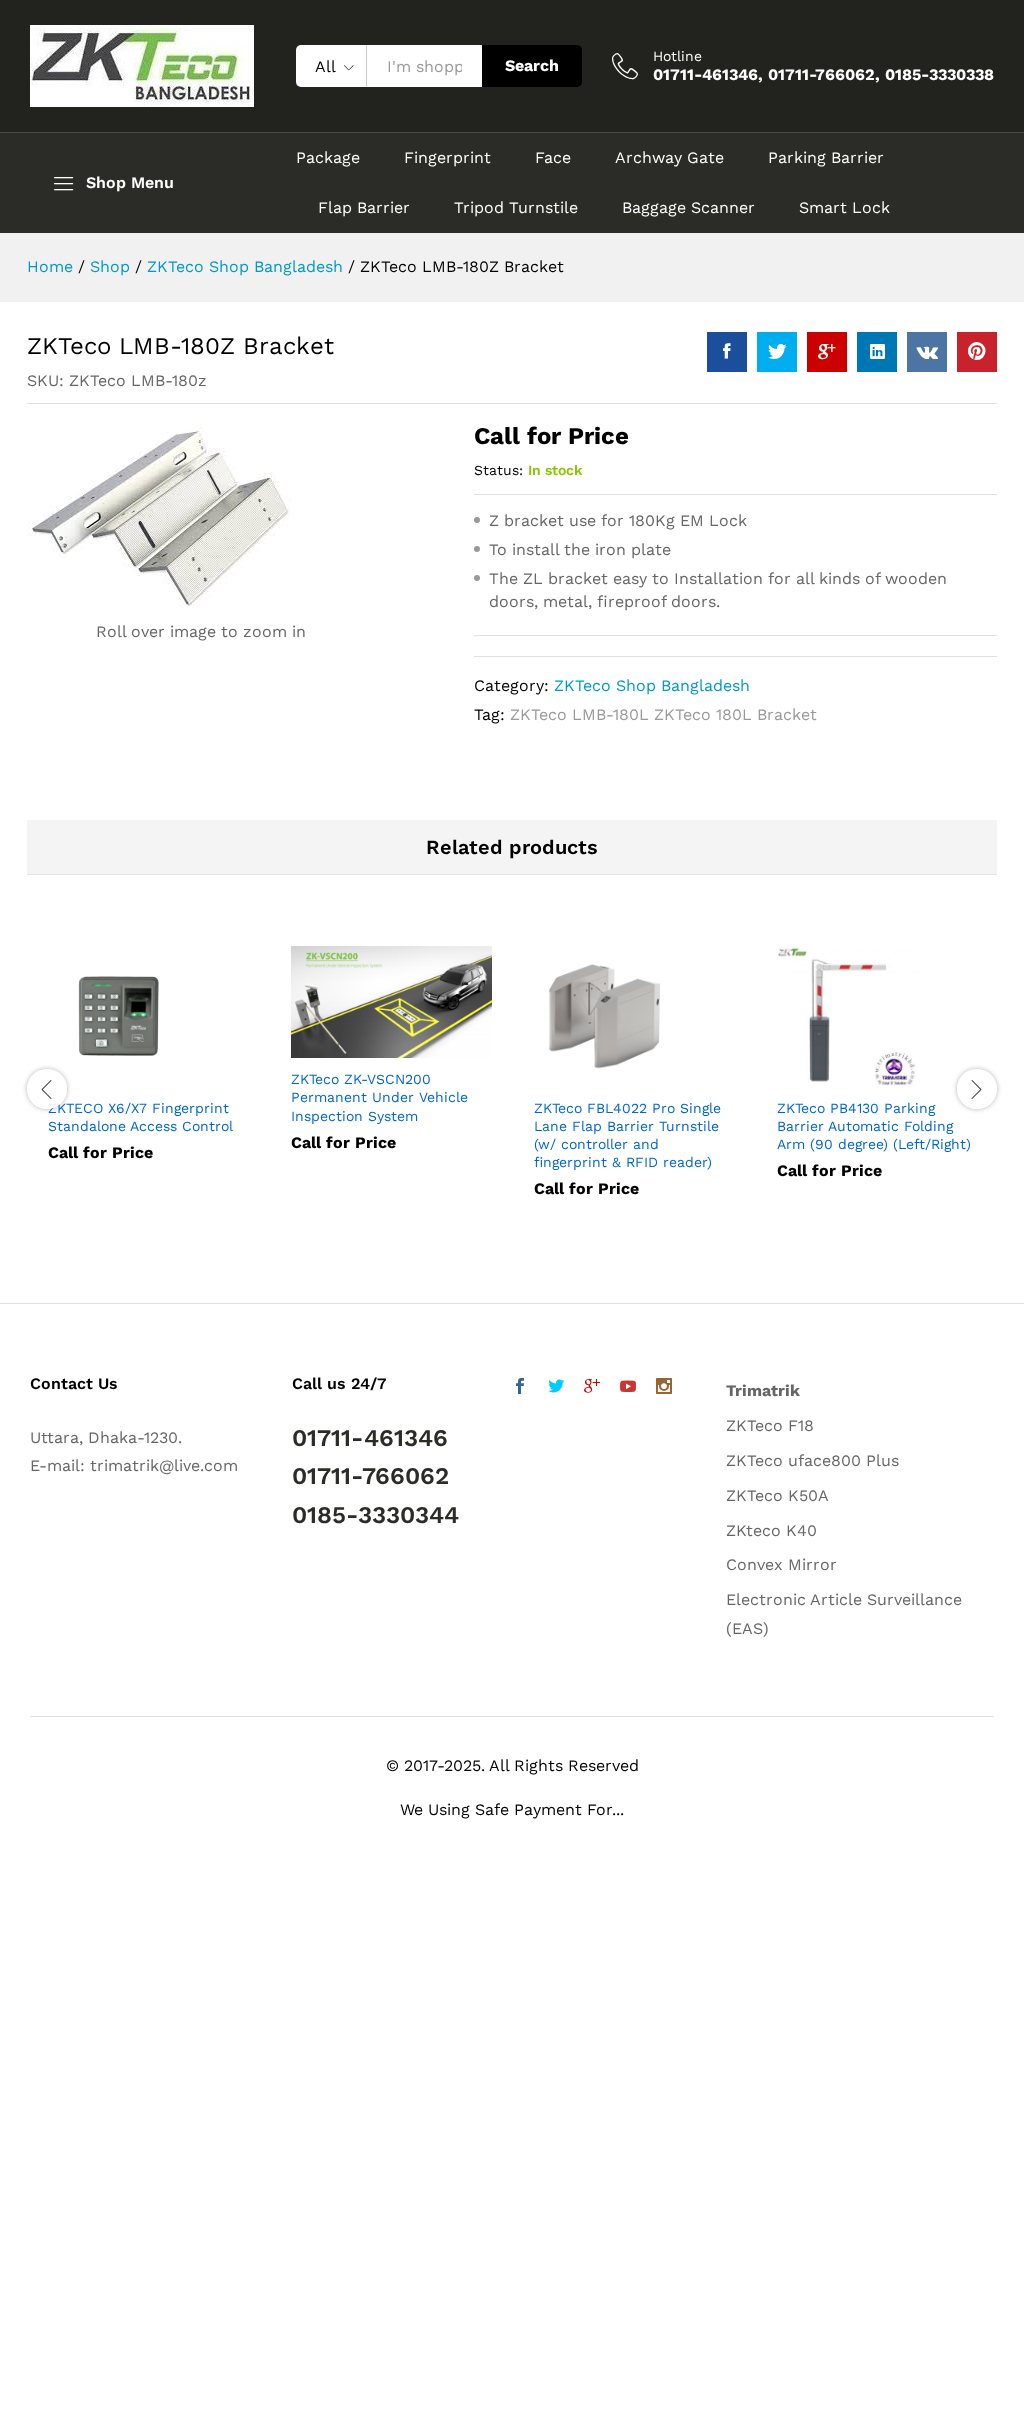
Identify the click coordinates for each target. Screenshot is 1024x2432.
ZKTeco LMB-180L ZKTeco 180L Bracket (663, 714)
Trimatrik (763, 1390)
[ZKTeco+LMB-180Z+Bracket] (777, 352)
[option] (148, 1068)
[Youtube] (628, 1388)
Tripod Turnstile (516, 208)
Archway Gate (669, 158)
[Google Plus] (592, 1388)
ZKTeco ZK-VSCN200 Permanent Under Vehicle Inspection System (379, 1097)
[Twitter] (556, 1388)
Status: (498, 470)
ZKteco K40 (771, 1530)
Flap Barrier (364, 208)
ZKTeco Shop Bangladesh (652, 685)
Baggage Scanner (688, 208)
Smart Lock (844, 208)
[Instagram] (664, 1388)
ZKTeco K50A (777, 1495)
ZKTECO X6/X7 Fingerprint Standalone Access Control (140, 1117)
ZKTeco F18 (770, 1425)
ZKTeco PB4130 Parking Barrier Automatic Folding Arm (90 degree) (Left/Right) (874, 1126)
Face (553, 158)
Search (532, 65)
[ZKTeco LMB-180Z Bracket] (727, 352)
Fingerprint (447, 158)
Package (328, 158)
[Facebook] (520, 1388)
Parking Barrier (826, 158)
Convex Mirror (781, 1564)
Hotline (677, 56)
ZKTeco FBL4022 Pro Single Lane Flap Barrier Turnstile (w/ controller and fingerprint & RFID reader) (627, 1135)
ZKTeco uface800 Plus (812, 1460)
